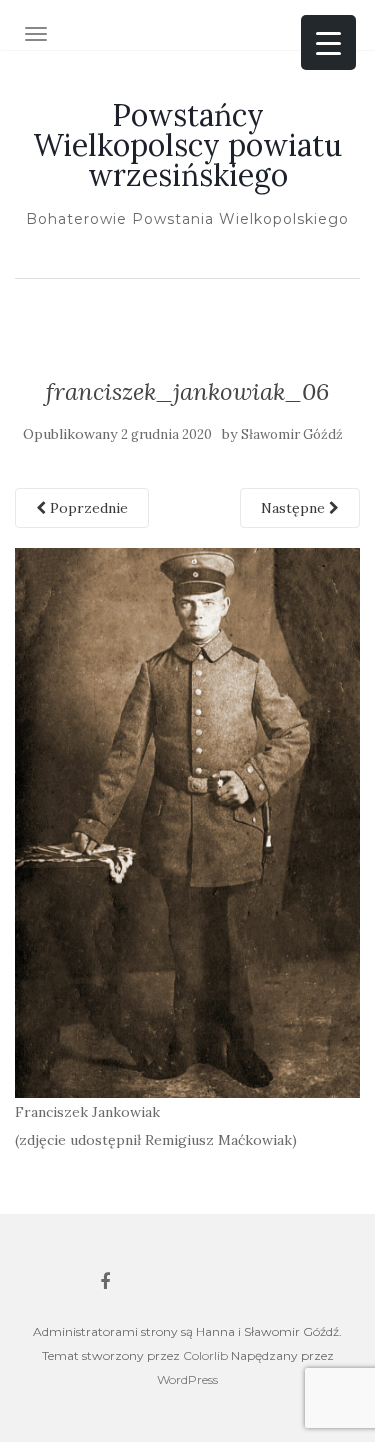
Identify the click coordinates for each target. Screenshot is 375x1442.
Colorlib (205, 1355)
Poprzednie (87, 508)
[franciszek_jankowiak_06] (187, 822)
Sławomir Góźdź (292, 434)
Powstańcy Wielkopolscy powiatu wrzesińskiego (187, 145)
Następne (295, 508)
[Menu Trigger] (328, 42)
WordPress (187, 1379)
